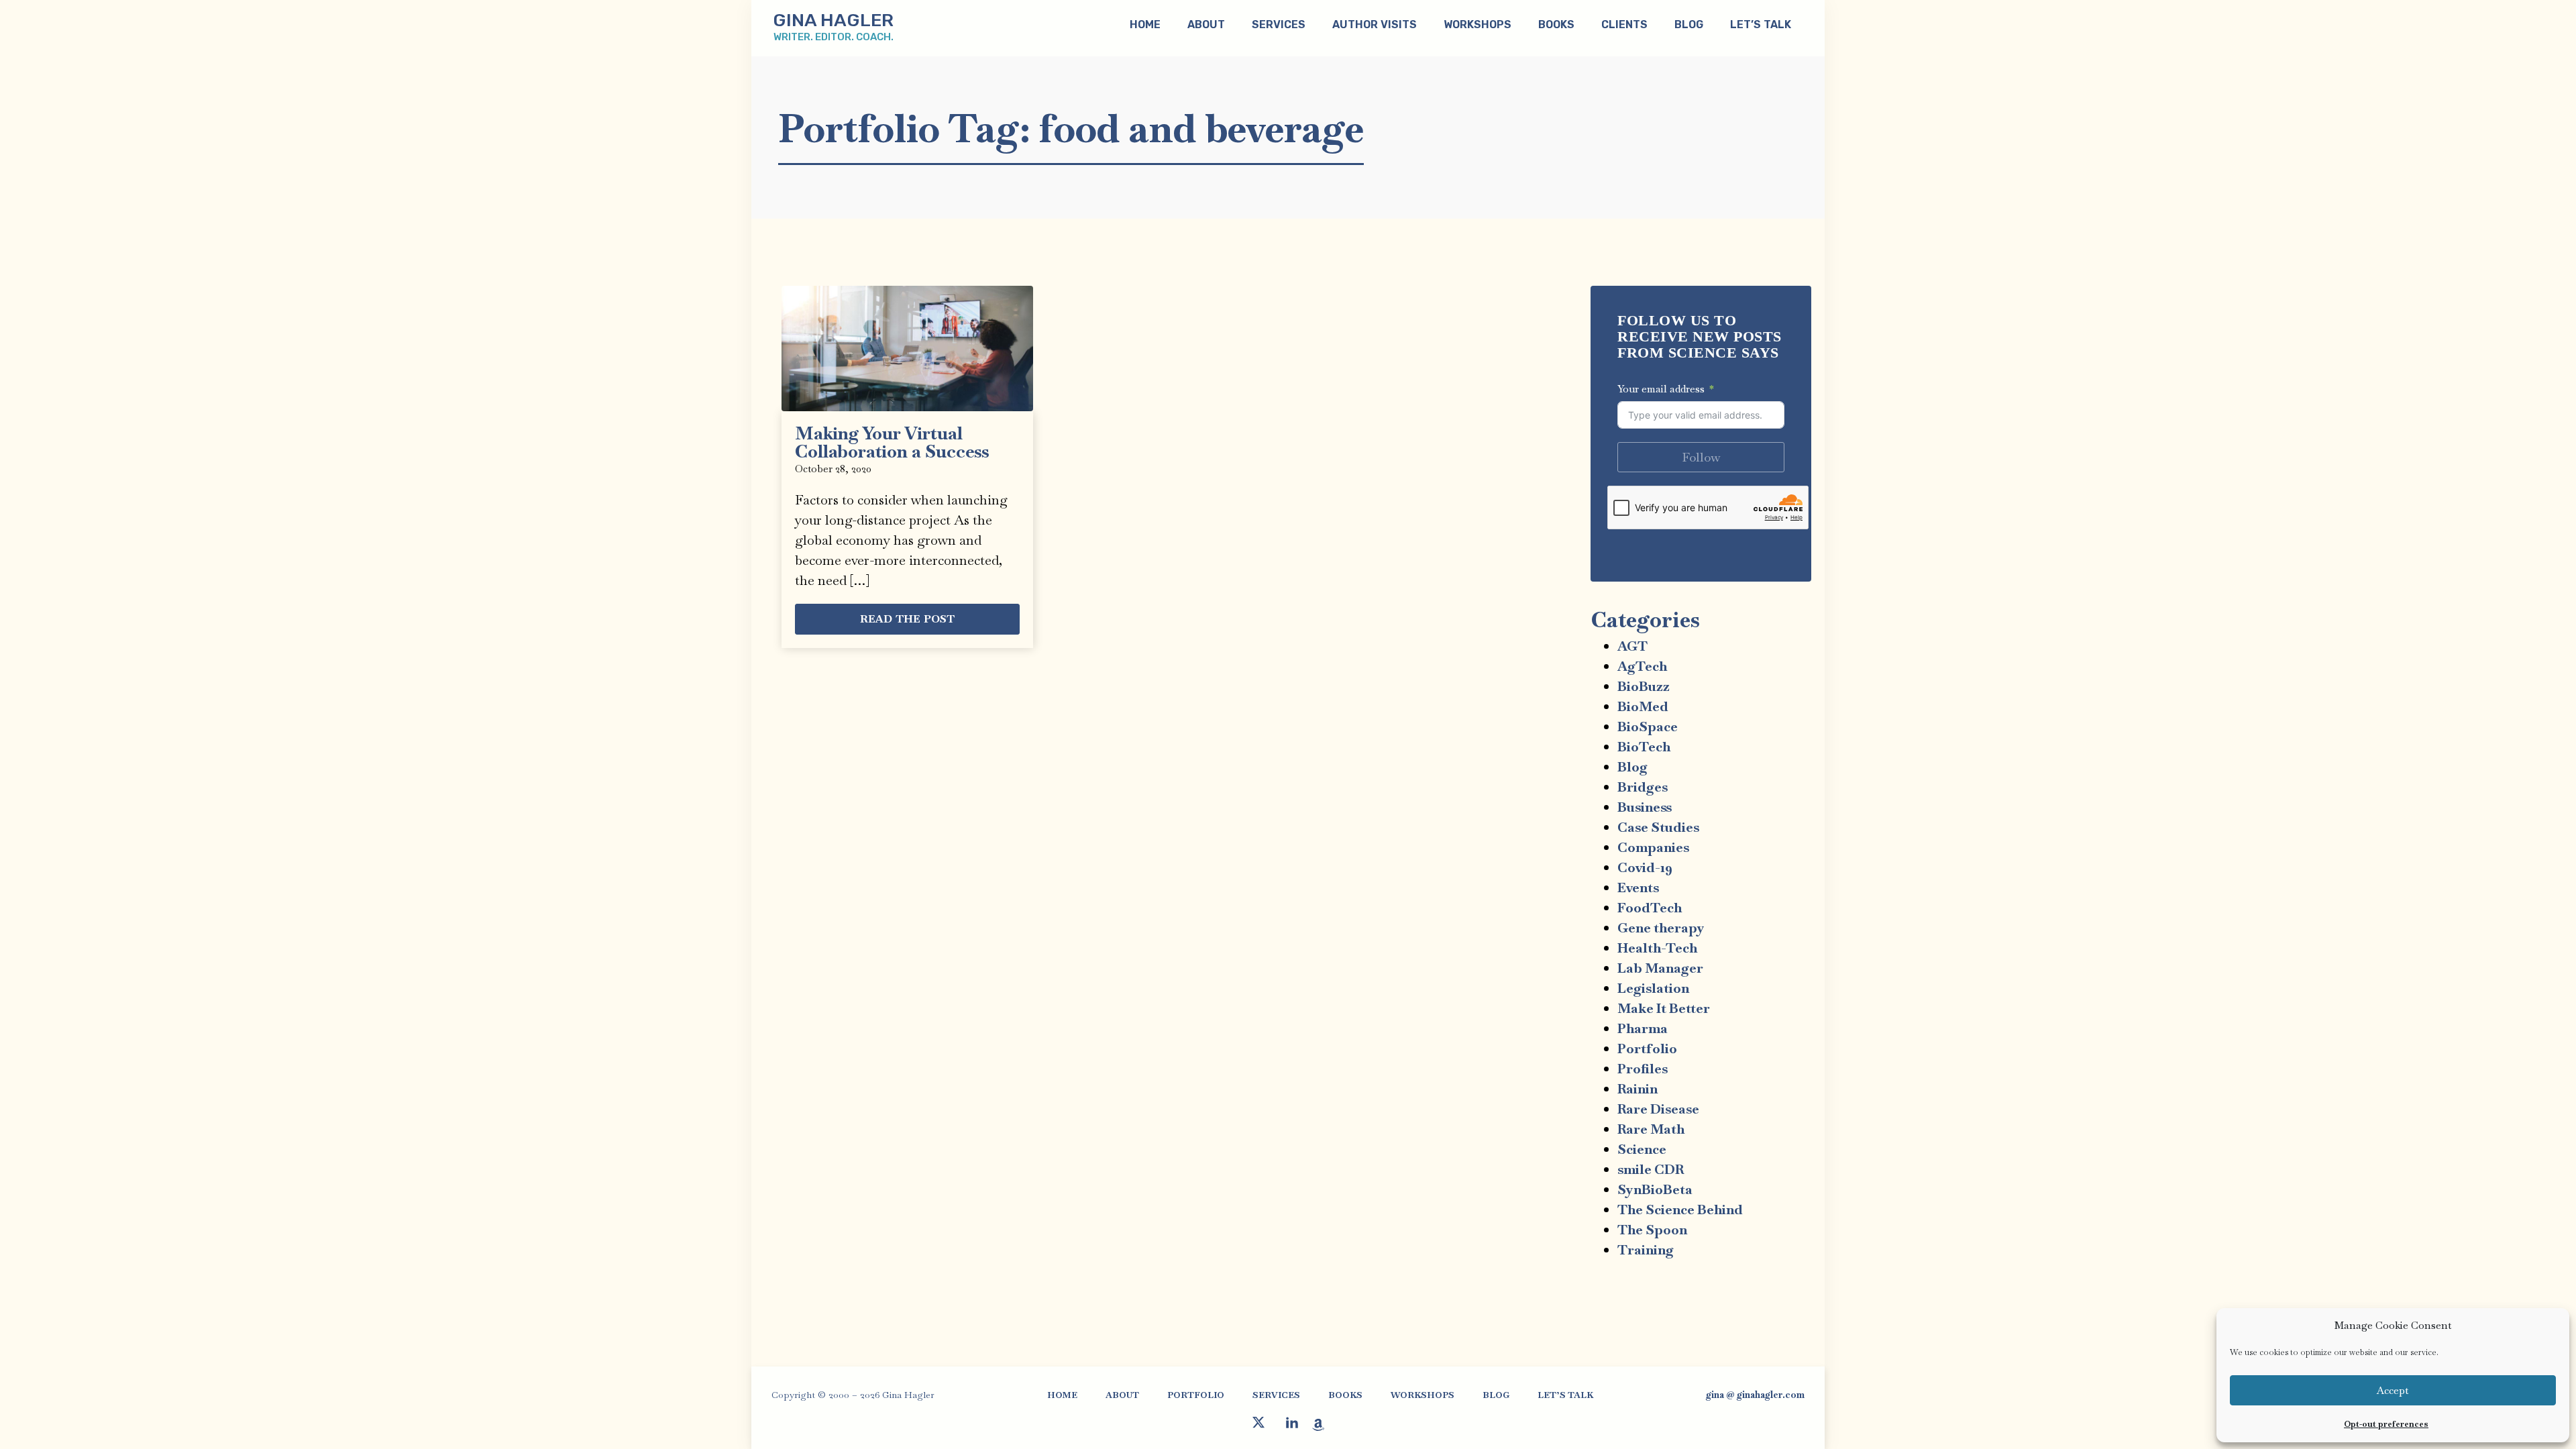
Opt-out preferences (2386, 1424)
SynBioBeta (1655, 1189)
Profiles (1643, 1069)
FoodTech (1650, 908)
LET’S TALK (1761, 24)
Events (1638, 888)
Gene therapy (1661, 928)
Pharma (1643, 1028)
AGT (1632, 646)
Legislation (1653, 988)
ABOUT (1206, 24)
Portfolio (1647, 1049)
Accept (2393, 1390)
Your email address (1661, 389)
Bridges (1643, 787)
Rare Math (1651, 1129)
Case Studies (1658, 827)
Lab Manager (1660, 968)
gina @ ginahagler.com (1755, 1395)
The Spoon (1652, 1230)
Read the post (908, 619)
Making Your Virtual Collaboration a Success (892, 442)
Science (1642, 1149)
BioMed (1643, 706)
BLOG (1689, 24)
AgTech (1642, 666)
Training (1646, 1250)
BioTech (1644, 747)
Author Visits (1375, 24)
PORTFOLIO (1196, 1395)
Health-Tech (1657, 948)
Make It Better (1664, 1008)
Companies (1653, 847)
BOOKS (1556, 24)
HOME (1062, 1395)
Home (1145, 24)
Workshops (1478, 24)
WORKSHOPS (1423, 1395)
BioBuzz (1644, 686)
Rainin (1638, 1089)
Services (1279, 24)
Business (1645, 807)
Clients (1624, 24)
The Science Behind (1680, 1210)
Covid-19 (1645, 867)
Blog (1632, 767)
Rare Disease (1658, 1109)
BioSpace (1648, 727)
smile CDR (1651, 1169)
